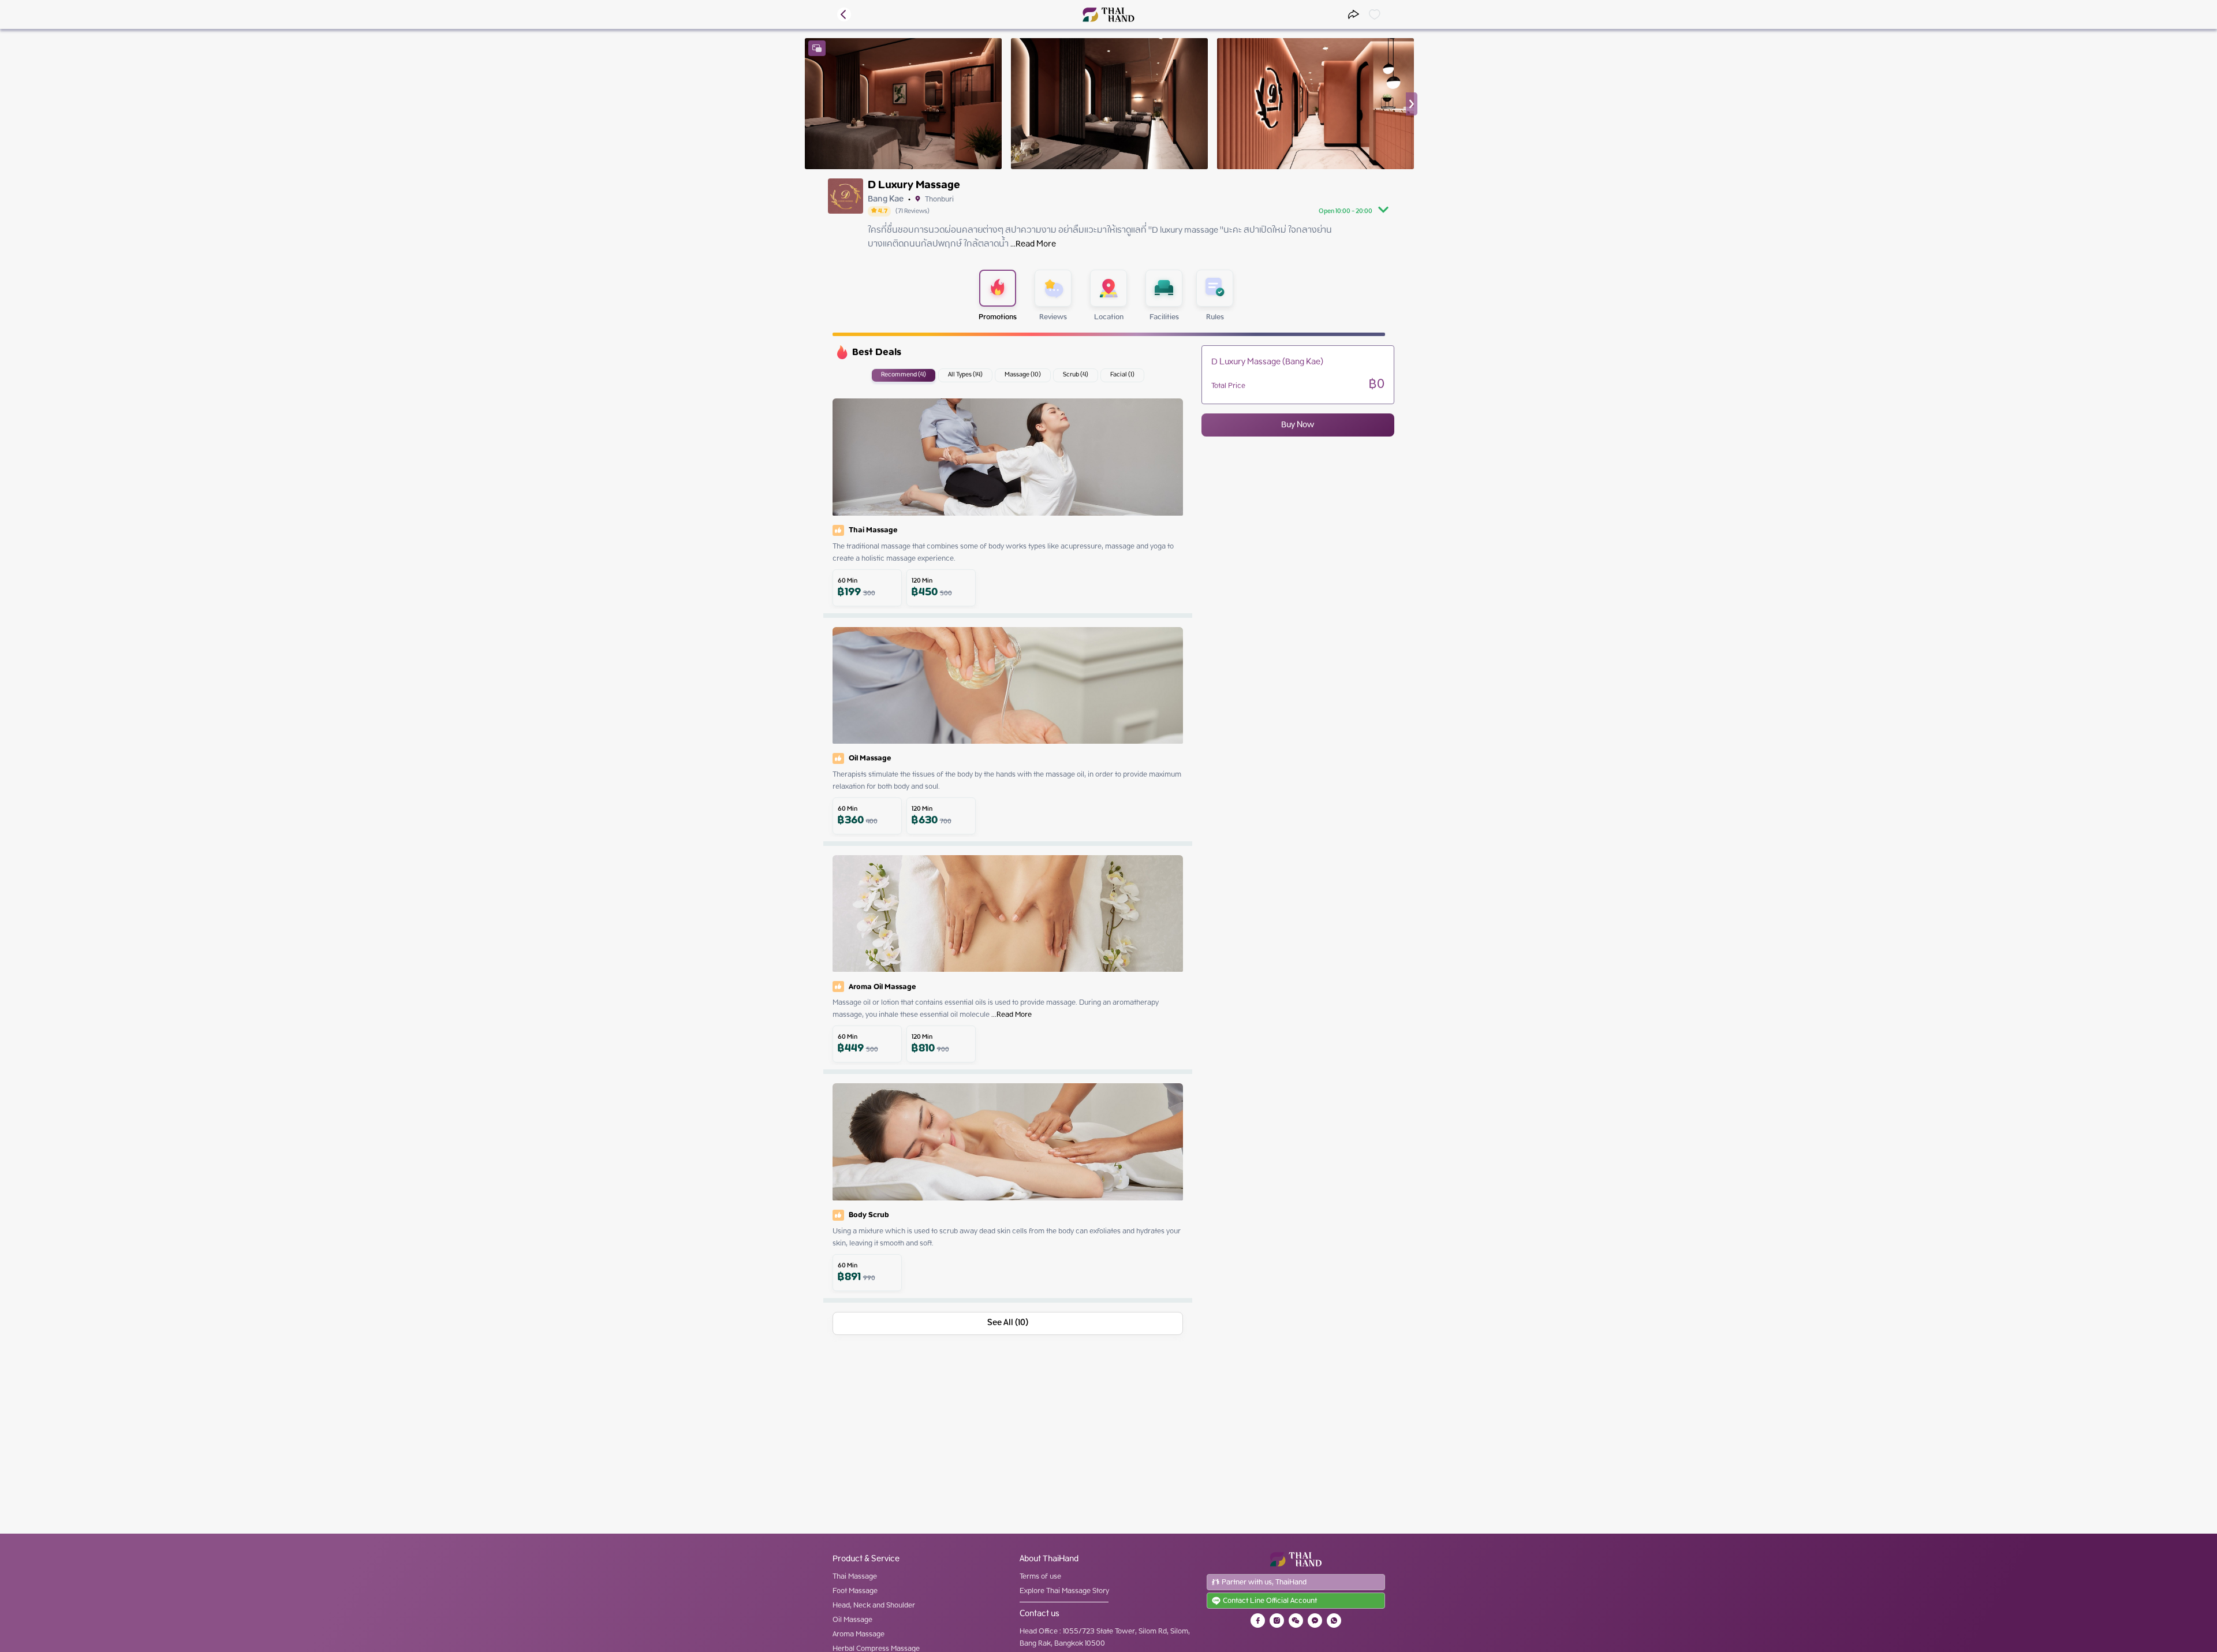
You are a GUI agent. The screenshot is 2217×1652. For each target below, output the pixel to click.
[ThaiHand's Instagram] (1277, 1621)
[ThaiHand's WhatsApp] (1334, 1621)
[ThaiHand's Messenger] (1315, 1621)
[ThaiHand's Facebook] (1258, 1621)
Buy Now (1298, 425)
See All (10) (1008, 1323)
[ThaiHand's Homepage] (1109, 15)
